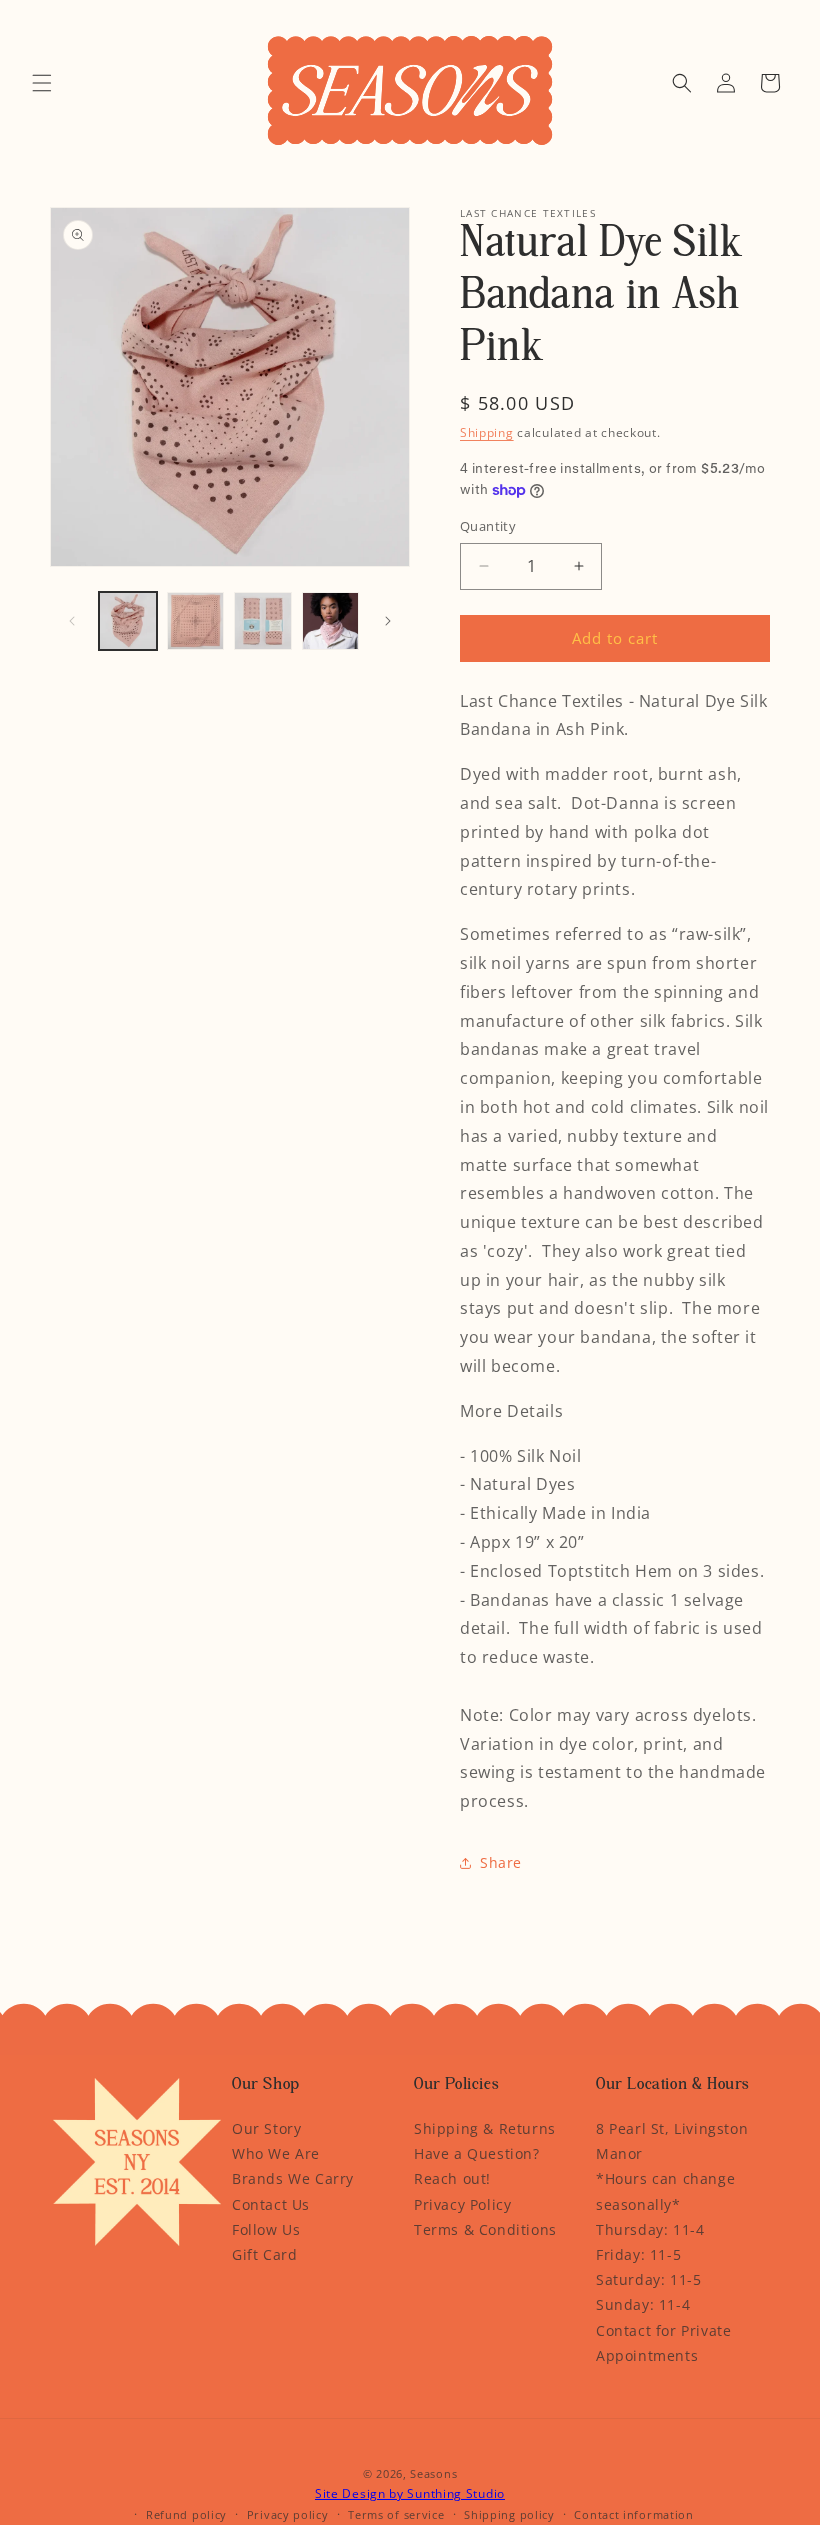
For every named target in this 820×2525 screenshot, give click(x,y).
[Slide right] (388, 621)
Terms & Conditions (485, 2229)
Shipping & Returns (485, 2128)
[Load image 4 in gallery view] (331, 621)
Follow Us (266, 2229)
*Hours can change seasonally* (665, 2191)
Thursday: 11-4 (650, 2229)
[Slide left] (72, 621)
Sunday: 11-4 (643, 2304)
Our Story (266, 2128)
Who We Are (276, 2153)
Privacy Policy (462, 2204)
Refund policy (186, 2514)
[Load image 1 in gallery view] (128, 621)
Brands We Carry (293, 2178)
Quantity (488, 526)
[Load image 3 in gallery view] (263, 621)
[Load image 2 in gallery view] (196, 621)
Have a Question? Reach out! (477, 2166)
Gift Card (264, 2254)
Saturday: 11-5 (648, 2279)
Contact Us (271, 2204)
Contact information (633, 2514)
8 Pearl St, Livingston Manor (672, 2141)
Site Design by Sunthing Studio (410, 2493)
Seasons (433, 2473)
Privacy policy (288, 2514)
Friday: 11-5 (638, 2254)
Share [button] (501, 1862)
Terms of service (396, 2514)
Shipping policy (509, 2514)
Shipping (487, 432)
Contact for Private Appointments (663, 2343)
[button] (42, 83)
